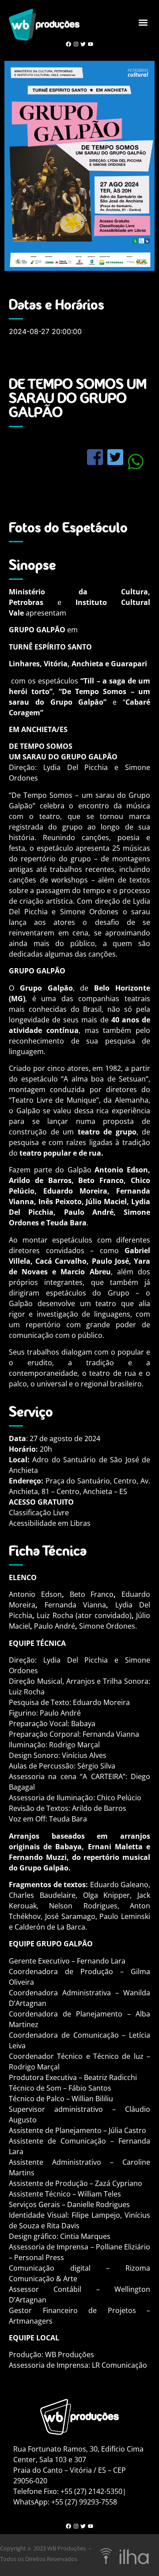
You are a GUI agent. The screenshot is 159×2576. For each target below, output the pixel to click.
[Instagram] (76, 44)
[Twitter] (83, 44)
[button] (143, 22)
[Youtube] (91, 44)
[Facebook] (68, 44)
